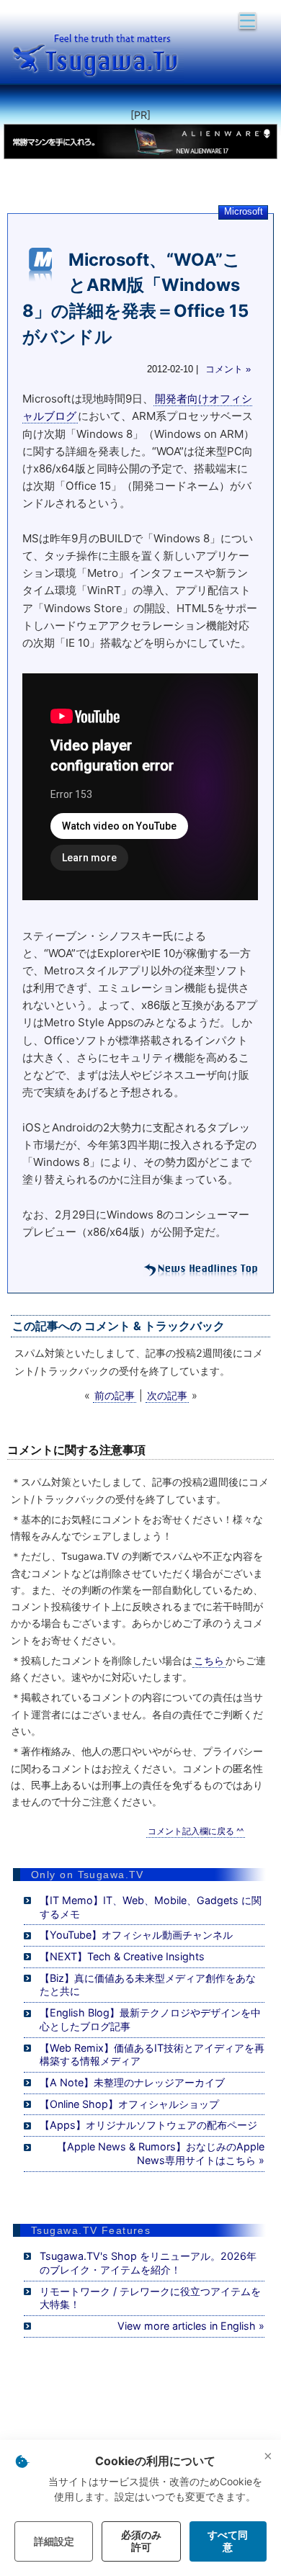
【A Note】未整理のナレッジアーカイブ (132, 2082)
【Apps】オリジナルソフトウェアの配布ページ (148, 2125)
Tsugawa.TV (97, 55)
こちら (209, 1661)
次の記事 (167, 1395)
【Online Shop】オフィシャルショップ (129, 2104)
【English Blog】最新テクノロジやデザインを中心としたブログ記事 (150, 2019)
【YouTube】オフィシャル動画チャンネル (136, 1935)
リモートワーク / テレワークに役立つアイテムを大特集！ (150, 2298)
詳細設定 (54, 2541)
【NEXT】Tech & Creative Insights (122, 1956)
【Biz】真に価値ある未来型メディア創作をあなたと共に (148, 1985)
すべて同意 (228, 2541)
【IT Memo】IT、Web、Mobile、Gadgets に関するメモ (151, 1907)
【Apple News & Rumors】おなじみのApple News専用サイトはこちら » (161, 2153)
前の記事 (115, 1395)
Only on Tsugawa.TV (88, 1875)
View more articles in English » (191, 2326)
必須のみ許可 (141, 2541)
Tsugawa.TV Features (91, 2230)
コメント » (228, 369)
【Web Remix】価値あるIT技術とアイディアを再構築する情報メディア (152, 2055)
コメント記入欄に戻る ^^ (196, 1831)
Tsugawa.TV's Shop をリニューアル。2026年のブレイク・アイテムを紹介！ (148, 2263)
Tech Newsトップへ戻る (201, 1270)
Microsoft (244, 211)
